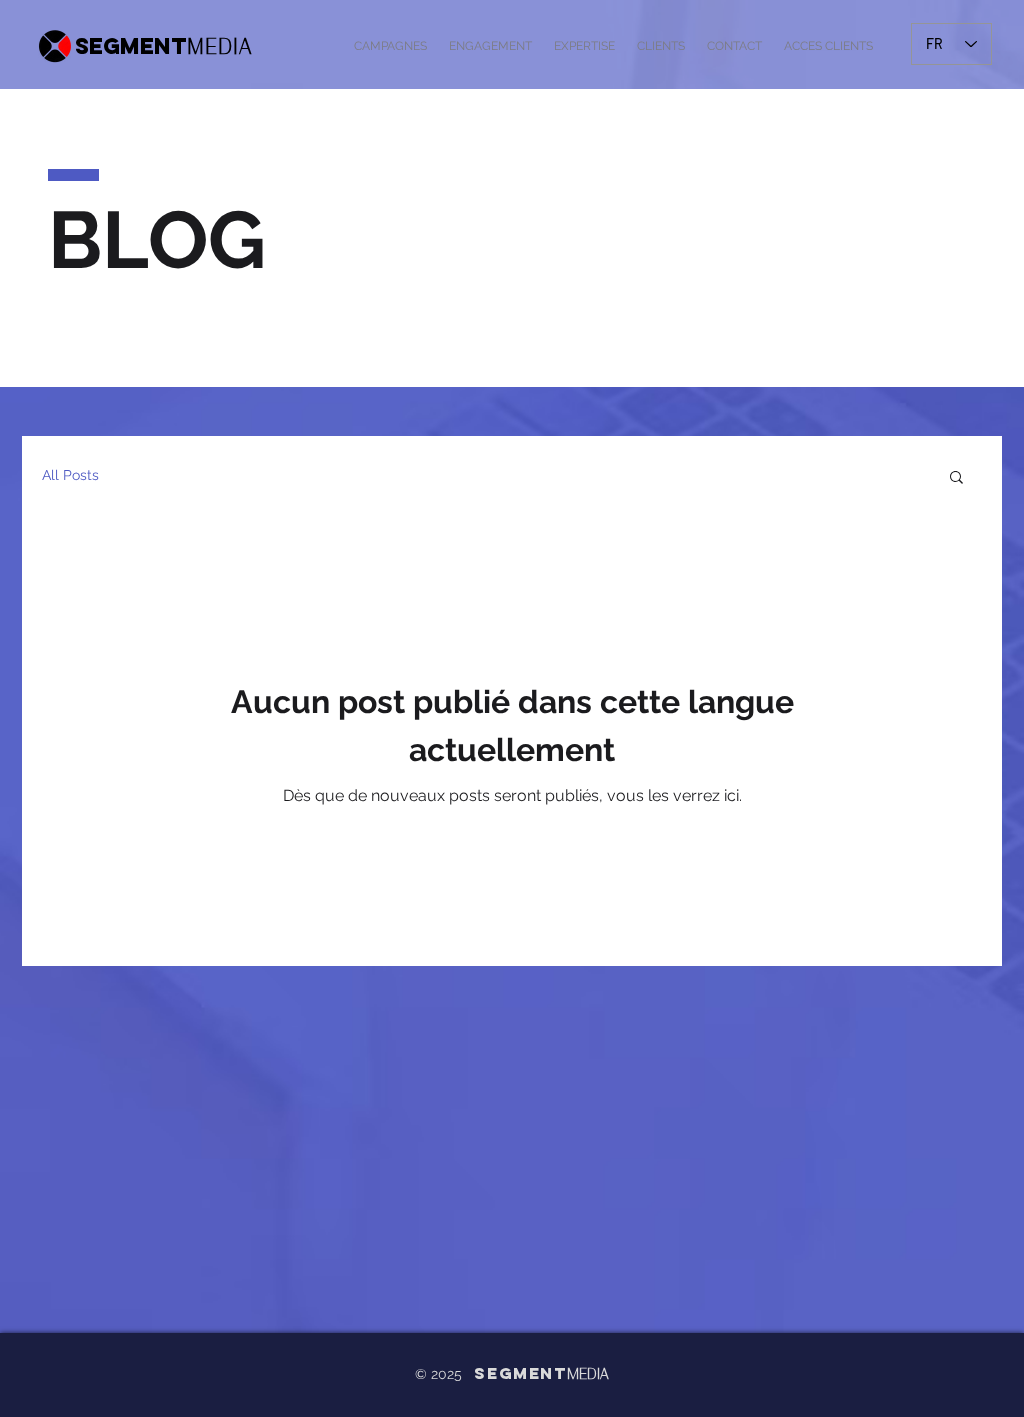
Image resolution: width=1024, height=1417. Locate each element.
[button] (956, 478)
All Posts (70, 475)
